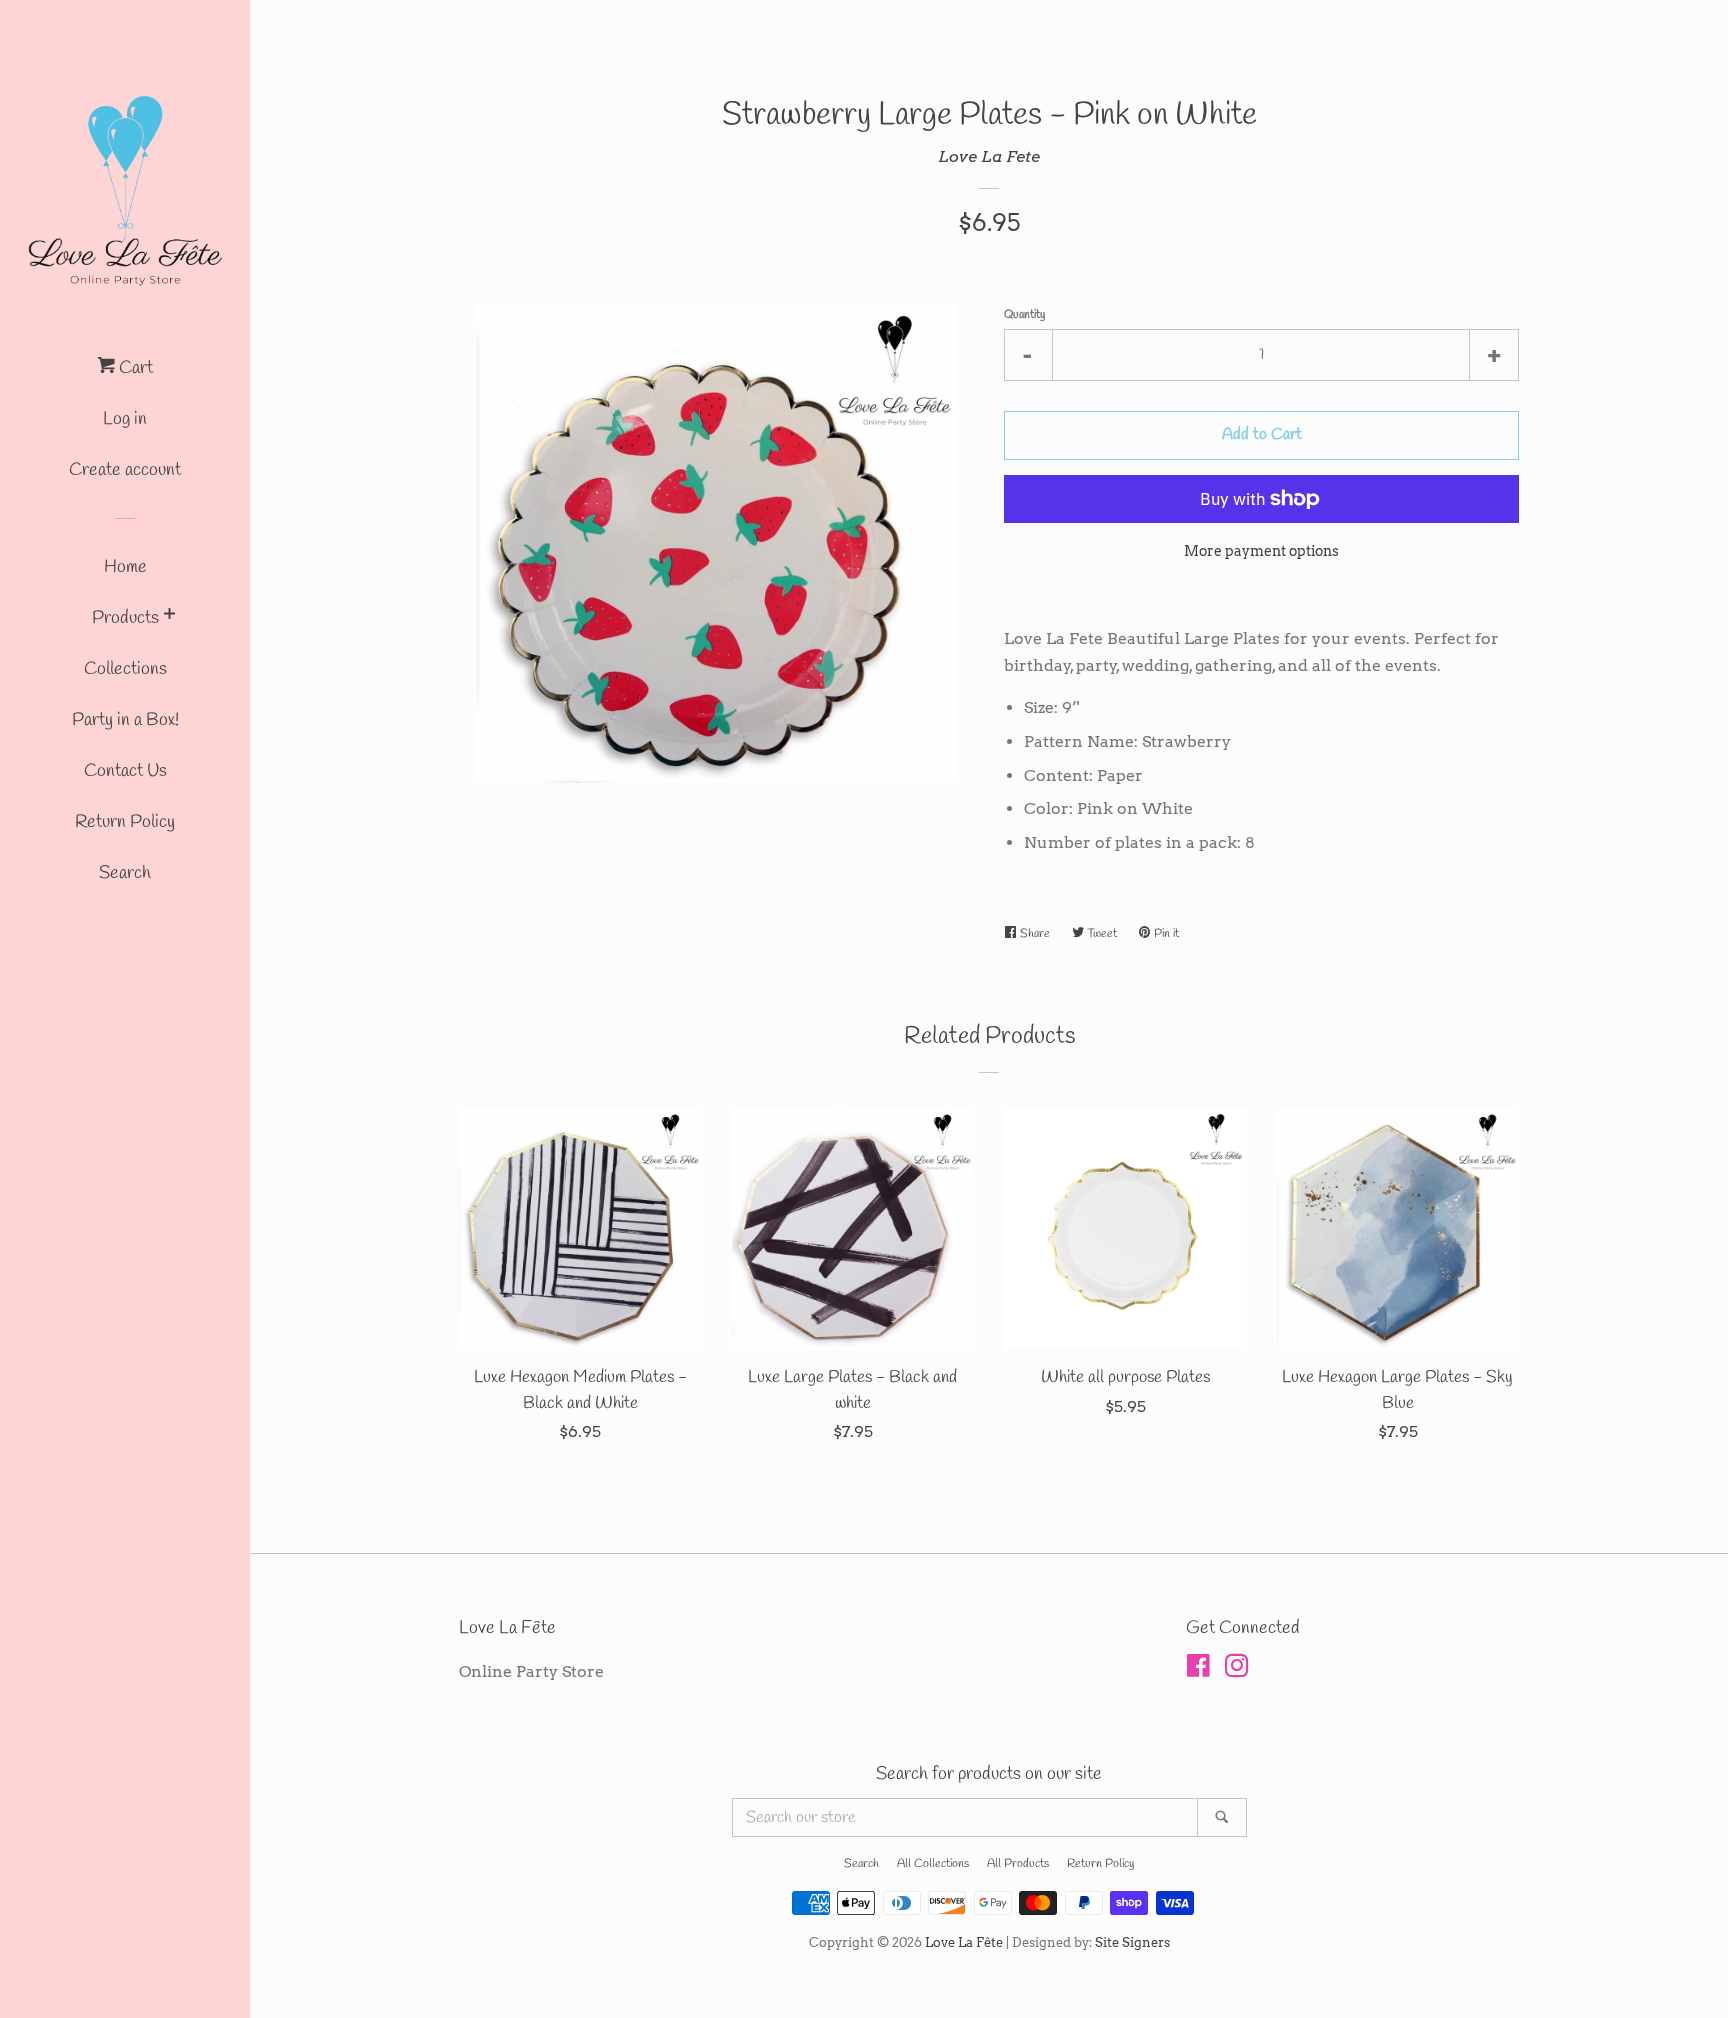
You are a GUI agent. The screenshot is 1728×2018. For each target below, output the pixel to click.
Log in (125, 419)
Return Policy (125, 822)
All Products (1018, 1864)
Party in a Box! (125, 720)
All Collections (933, 1864)
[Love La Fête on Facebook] (1198, 1669)
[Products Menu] (169, 617)
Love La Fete (989, 156)
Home (125, 567)
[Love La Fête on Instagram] (1237, 1669)
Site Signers (1132, 1942)
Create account (125, 470)
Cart (134, 368)
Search (125, 873)
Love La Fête (964, 1942)
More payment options (1261, 551)
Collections (125, 669)
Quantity (1024, 315)
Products (125, 618)
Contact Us (125, 771)
